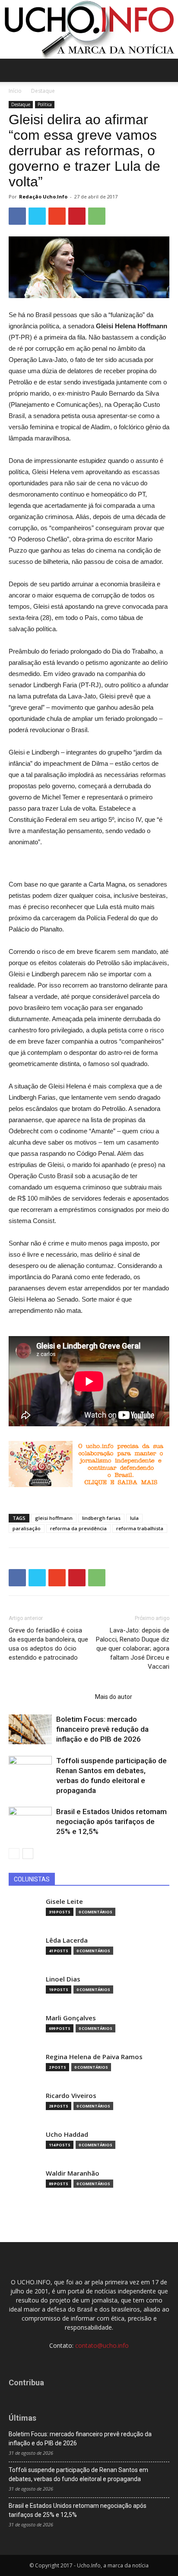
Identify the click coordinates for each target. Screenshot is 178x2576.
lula (134, 1518)
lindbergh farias (101, 1518)
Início (15, 91)
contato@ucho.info (102, 2345)
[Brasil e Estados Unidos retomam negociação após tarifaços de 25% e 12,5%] (30, 1822)
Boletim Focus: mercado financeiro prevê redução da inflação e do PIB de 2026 (102, 1729)
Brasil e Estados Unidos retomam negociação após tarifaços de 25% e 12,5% (111, 1821)
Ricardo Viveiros (71, 2096)
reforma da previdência (78, 1528)
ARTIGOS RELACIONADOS (49, 1697)
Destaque (43, 91)
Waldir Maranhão (73, 2173)
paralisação (27, 1528)
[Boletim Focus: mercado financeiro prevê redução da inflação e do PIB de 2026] (30, 1729)
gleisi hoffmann (54, 1518)
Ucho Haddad (67, 2134)
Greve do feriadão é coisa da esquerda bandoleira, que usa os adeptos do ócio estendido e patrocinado (48, 1644)
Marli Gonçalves (71, 2018)
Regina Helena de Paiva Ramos (94, 2057)
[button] (166, 70)
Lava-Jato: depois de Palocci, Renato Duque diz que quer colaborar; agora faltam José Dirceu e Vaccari (133, 1648)
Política (45, 104)
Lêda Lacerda (67, 1940)
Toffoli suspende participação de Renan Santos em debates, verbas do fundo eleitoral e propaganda (78, 2474)
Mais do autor (114, 1697)
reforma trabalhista (140, 1528)
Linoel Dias (63, 1979)
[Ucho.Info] (89, 29)
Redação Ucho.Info (43, 197)
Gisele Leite (64, 1901)
